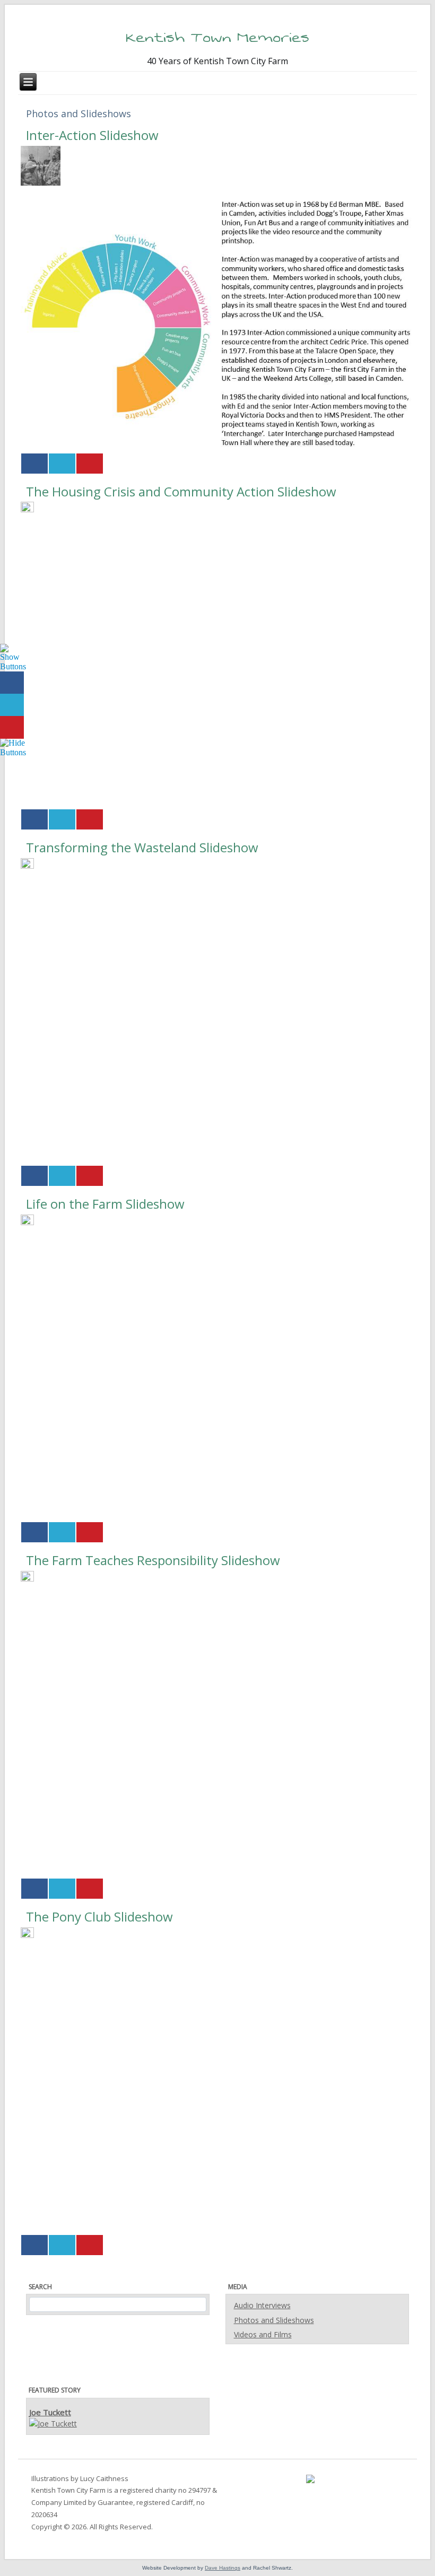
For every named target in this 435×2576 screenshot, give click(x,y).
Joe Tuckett (50, 2412)
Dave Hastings (223, 2568)
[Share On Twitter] (62, 464)
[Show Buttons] (13, 657)
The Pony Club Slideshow (99, 1916)
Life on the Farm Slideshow (105, 1204)
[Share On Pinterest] (90, 464)
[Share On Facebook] (34, 464)
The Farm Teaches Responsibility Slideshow (153, 1560)
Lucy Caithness (104, 2478)
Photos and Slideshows (274, 2320)
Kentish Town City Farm (68, 2490)
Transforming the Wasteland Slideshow (142, 847)
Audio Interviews (262, 2305)
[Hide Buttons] (13, 747)
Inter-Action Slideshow (92, 135)
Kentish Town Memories (217, 37)
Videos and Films (263, 2334)
